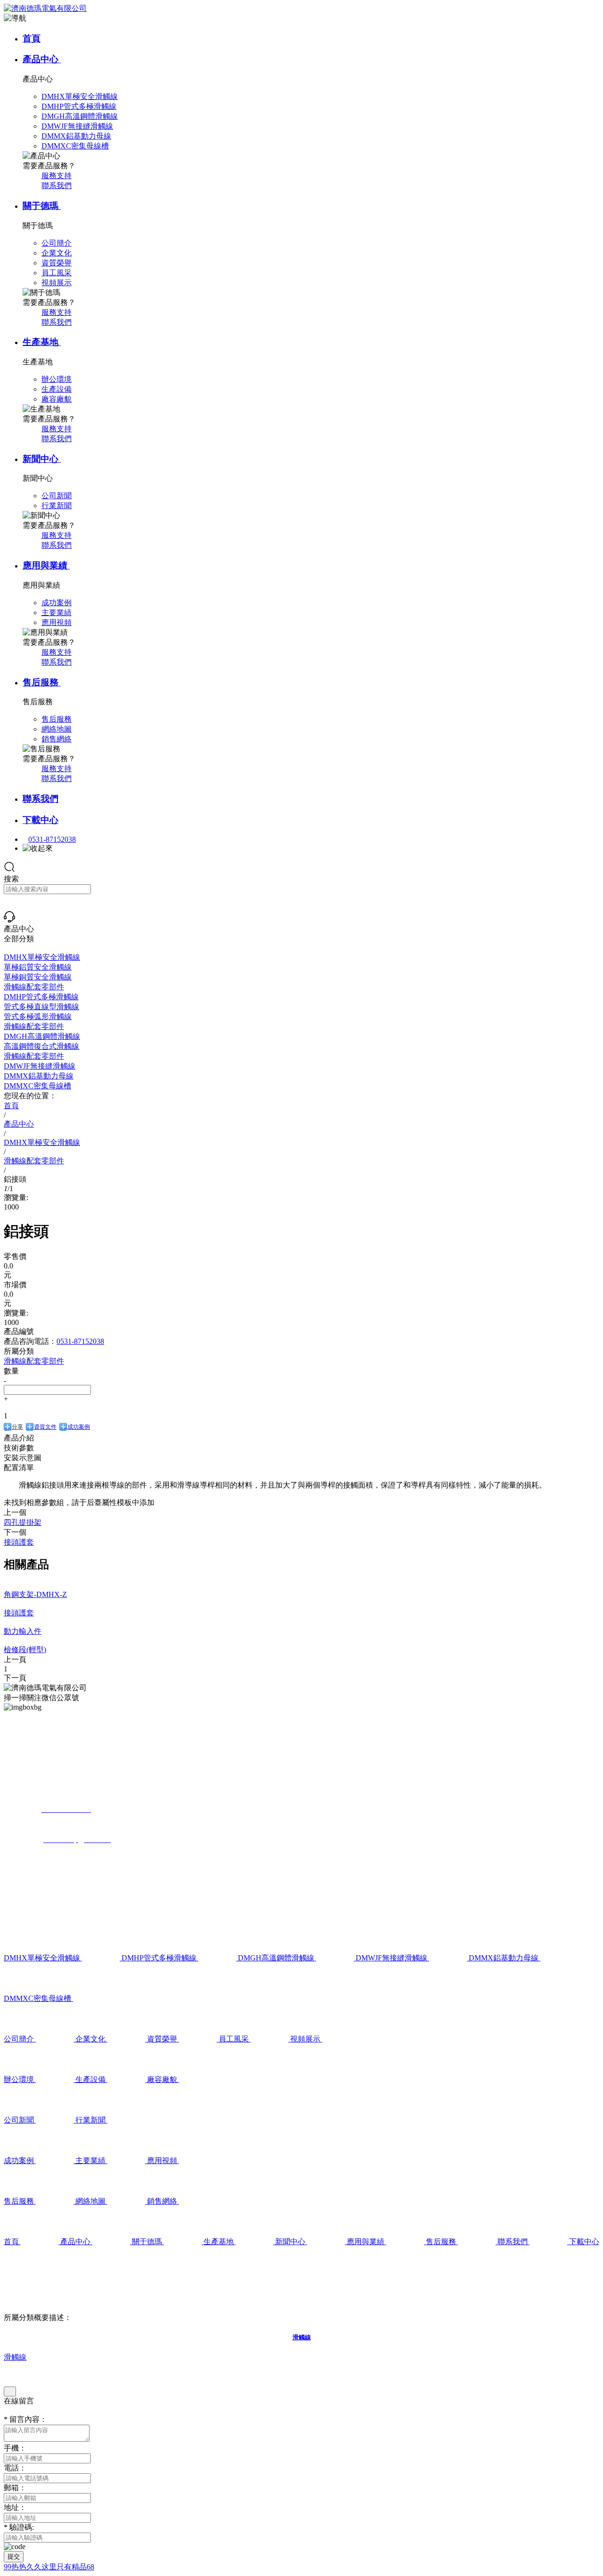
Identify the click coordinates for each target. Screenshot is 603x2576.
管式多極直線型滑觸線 (41, 1007)
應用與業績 (46, 565)
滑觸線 (15, 2357)
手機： (15, 2448)
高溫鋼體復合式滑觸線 (41, 1046)
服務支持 (57, 176)
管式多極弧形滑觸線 (38, 1016)
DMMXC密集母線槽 (37, 1086)
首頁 (32, 38)
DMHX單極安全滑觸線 (42, 957)
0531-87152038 (52, 839)
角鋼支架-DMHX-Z (35, 1594)
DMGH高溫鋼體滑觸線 (42, 1036)
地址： (15, 2507)
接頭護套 (19, 1613)
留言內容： (25, 2419)
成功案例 (79, 1427)
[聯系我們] (9, 920)
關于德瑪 (42, 206)
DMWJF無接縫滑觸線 (40, 1066)
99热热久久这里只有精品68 (49, 2567)
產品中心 (42, 59)
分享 (17, 1427)
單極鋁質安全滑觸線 (38, 967)
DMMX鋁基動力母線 (39, 1076)
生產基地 (42, 342)
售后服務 (42, 682)
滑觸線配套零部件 (34, 987)
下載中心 (41, 820)
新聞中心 (42, 459)
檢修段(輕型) (25, 1650)
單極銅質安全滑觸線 (38, 977)
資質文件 (45, 1427)
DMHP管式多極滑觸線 (41, 997)
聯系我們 (57, 185)
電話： (15, 2468)
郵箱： (15, 2488)
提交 (14, 2556)
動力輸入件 (23, 1631)
